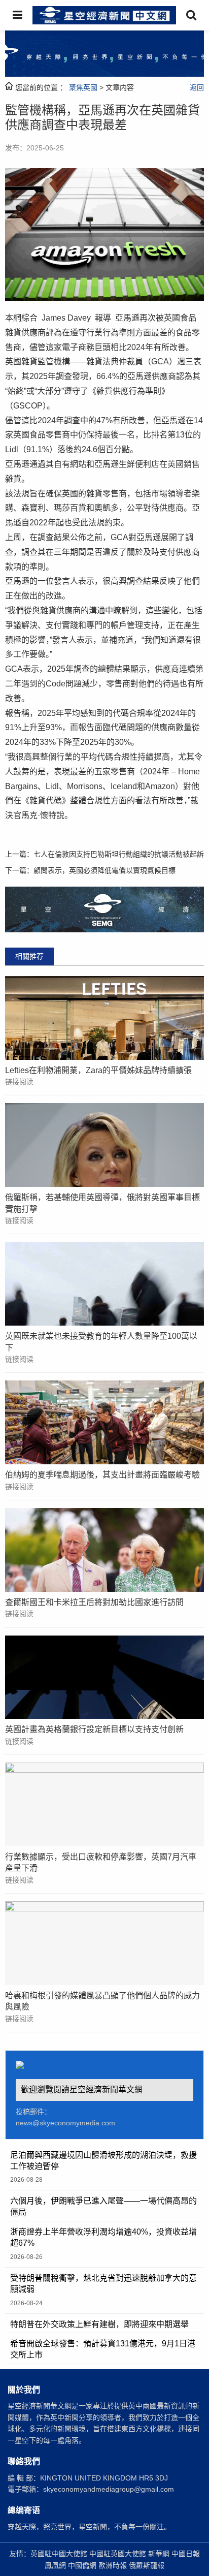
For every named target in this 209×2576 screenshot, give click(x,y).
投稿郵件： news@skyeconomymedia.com (65, 2117)
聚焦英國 (83, 87)
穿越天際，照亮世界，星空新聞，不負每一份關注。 (89, 2527)
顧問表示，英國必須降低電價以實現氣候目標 (104, 870)
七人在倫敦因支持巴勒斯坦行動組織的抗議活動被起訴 (119, 854)
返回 (197, 87)
